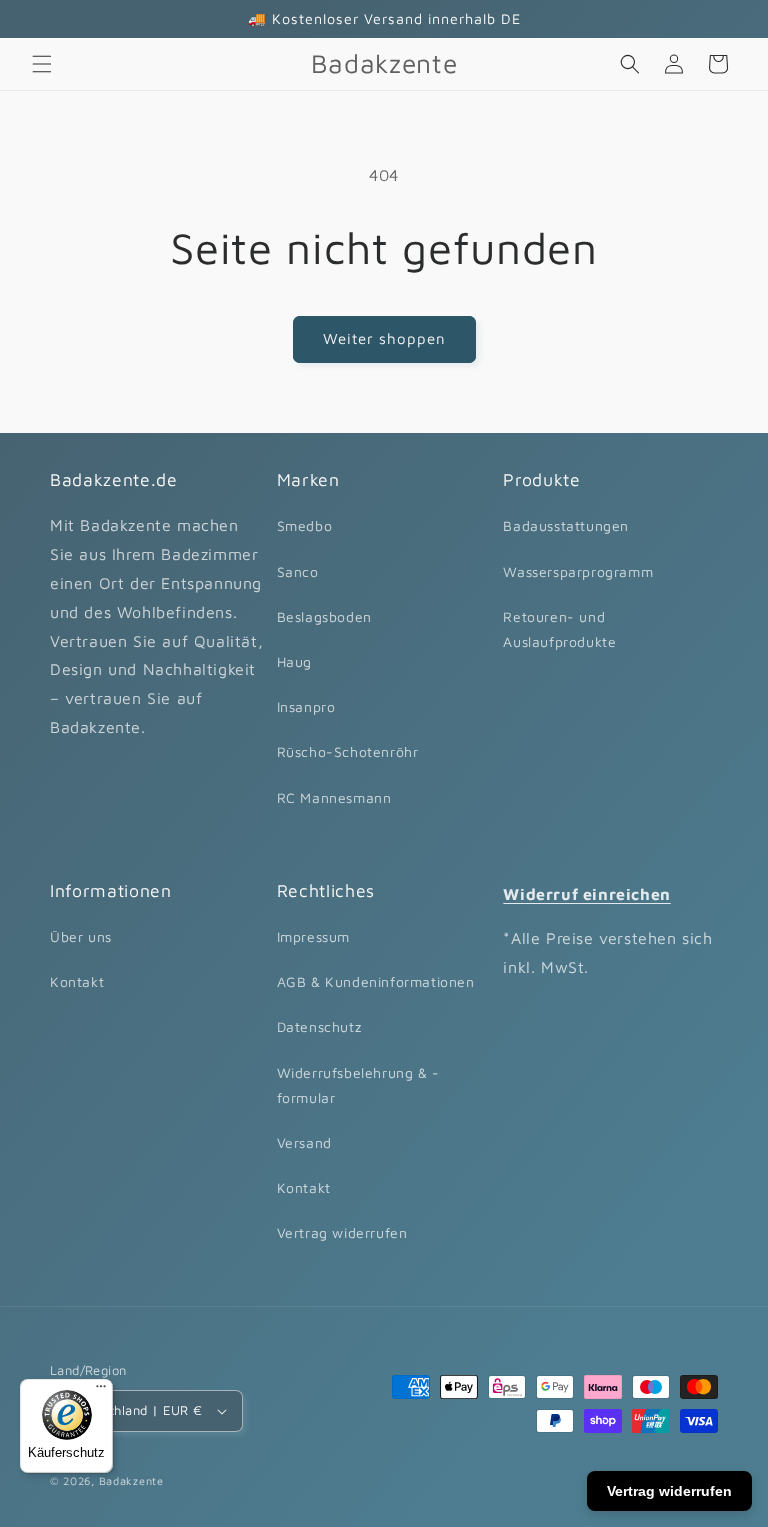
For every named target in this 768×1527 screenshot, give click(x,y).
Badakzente (131, 1480)
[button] (42, 64)
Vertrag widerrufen (342, 1232)
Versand (304, 1142)
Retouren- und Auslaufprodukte (559, 629)
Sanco (298, 571)
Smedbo (305, 525)
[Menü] (101, 1391)
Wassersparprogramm (578, 571)
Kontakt (77, 981)
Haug (294, 661)
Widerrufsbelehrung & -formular (358, 1085)
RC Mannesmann (334, 797)
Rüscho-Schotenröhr (348, 751)
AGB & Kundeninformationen (376, 981)
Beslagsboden (324, 616)
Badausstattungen (566, 525)
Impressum (313, 936)
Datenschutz (319, 1026)
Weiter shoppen (384, 338)
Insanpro (306, 706)
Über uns (81, 936)
